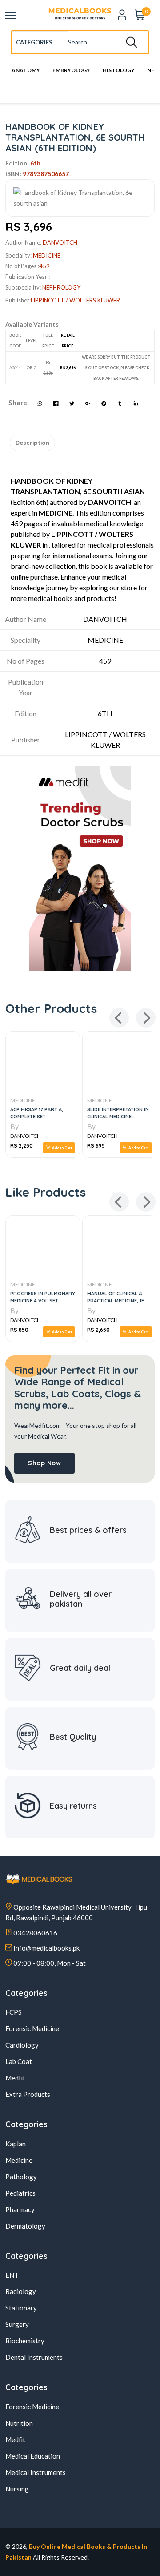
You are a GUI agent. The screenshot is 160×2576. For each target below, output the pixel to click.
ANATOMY (26, 71)
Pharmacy (20, 2209)
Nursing (17, 2489)
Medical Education (33, 2456)
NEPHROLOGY (61, 287)
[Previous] (119, 1018)
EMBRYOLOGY (71, 71)
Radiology (21, 2291)
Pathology (21, 2177)
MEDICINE (76, 1100)
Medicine (19, 2160)
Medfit (15, 2078)
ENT (12, 2275)
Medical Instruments (36, 2472)
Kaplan (16, 2144)
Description (32, 443)
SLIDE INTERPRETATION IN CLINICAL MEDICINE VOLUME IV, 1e (94, 1117)
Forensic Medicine (32, 2028)
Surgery (17, 2324)
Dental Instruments (34, 2357)
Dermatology (25, 2226)
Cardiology (22, 2045)
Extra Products (28, 2094)
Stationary (21, 2308)
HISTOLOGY (119, 71)
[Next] (146, 1018)
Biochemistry (25, 2341)
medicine (47, 255)
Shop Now (44, 1463)
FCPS (14, 2012)
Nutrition (19, 2423)
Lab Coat (19, 2061)
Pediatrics (20, 2193)
